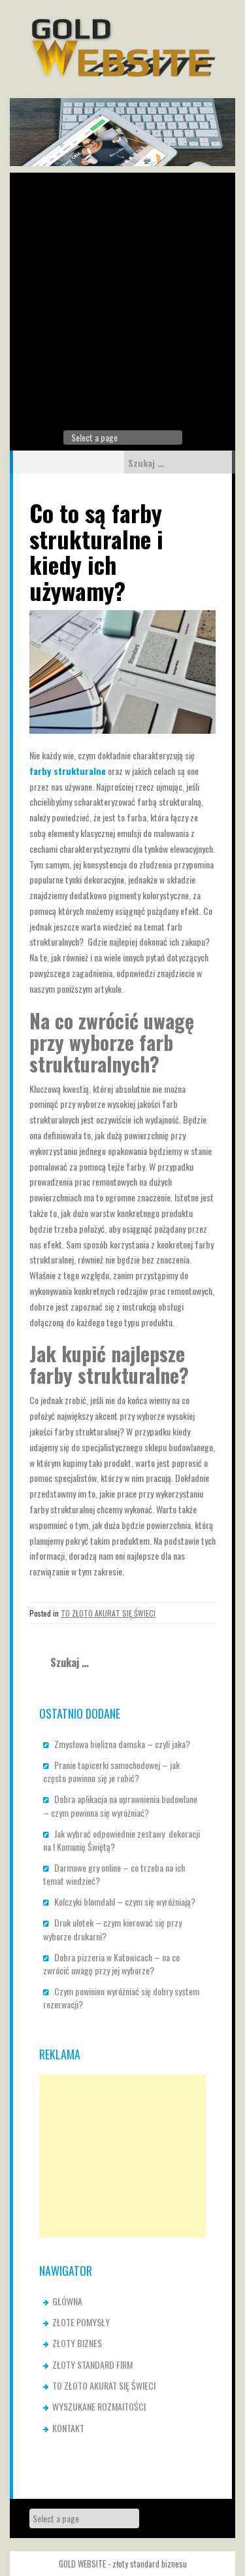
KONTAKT (68, 2428)
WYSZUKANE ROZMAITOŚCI (99, 2406)
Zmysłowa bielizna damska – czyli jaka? (122, 1744)
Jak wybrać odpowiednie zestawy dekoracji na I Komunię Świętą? (122, 1840)
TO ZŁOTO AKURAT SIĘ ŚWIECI (108, 1613)
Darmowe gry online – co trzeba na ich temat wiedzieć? (114, 1874)
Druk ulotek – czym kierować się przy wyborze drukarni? (112, 1929)
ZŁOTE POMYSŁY (81, 2322)
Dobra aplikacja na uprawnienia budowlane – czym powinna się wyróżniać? (120, 1805)
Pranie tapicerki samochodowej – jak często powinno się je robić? (111, 1771)
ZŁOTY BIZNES (77, 2343)
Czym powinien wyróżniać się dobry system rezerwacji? (121, 1998)
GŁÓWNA (67, 2301)
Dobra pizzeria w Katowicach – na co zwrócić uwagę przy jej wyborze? (111, 1964)
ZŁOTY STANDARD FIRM (92, 2364)
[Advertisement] (122, 295)
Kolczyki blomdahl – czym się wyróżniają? (125, 1901)
